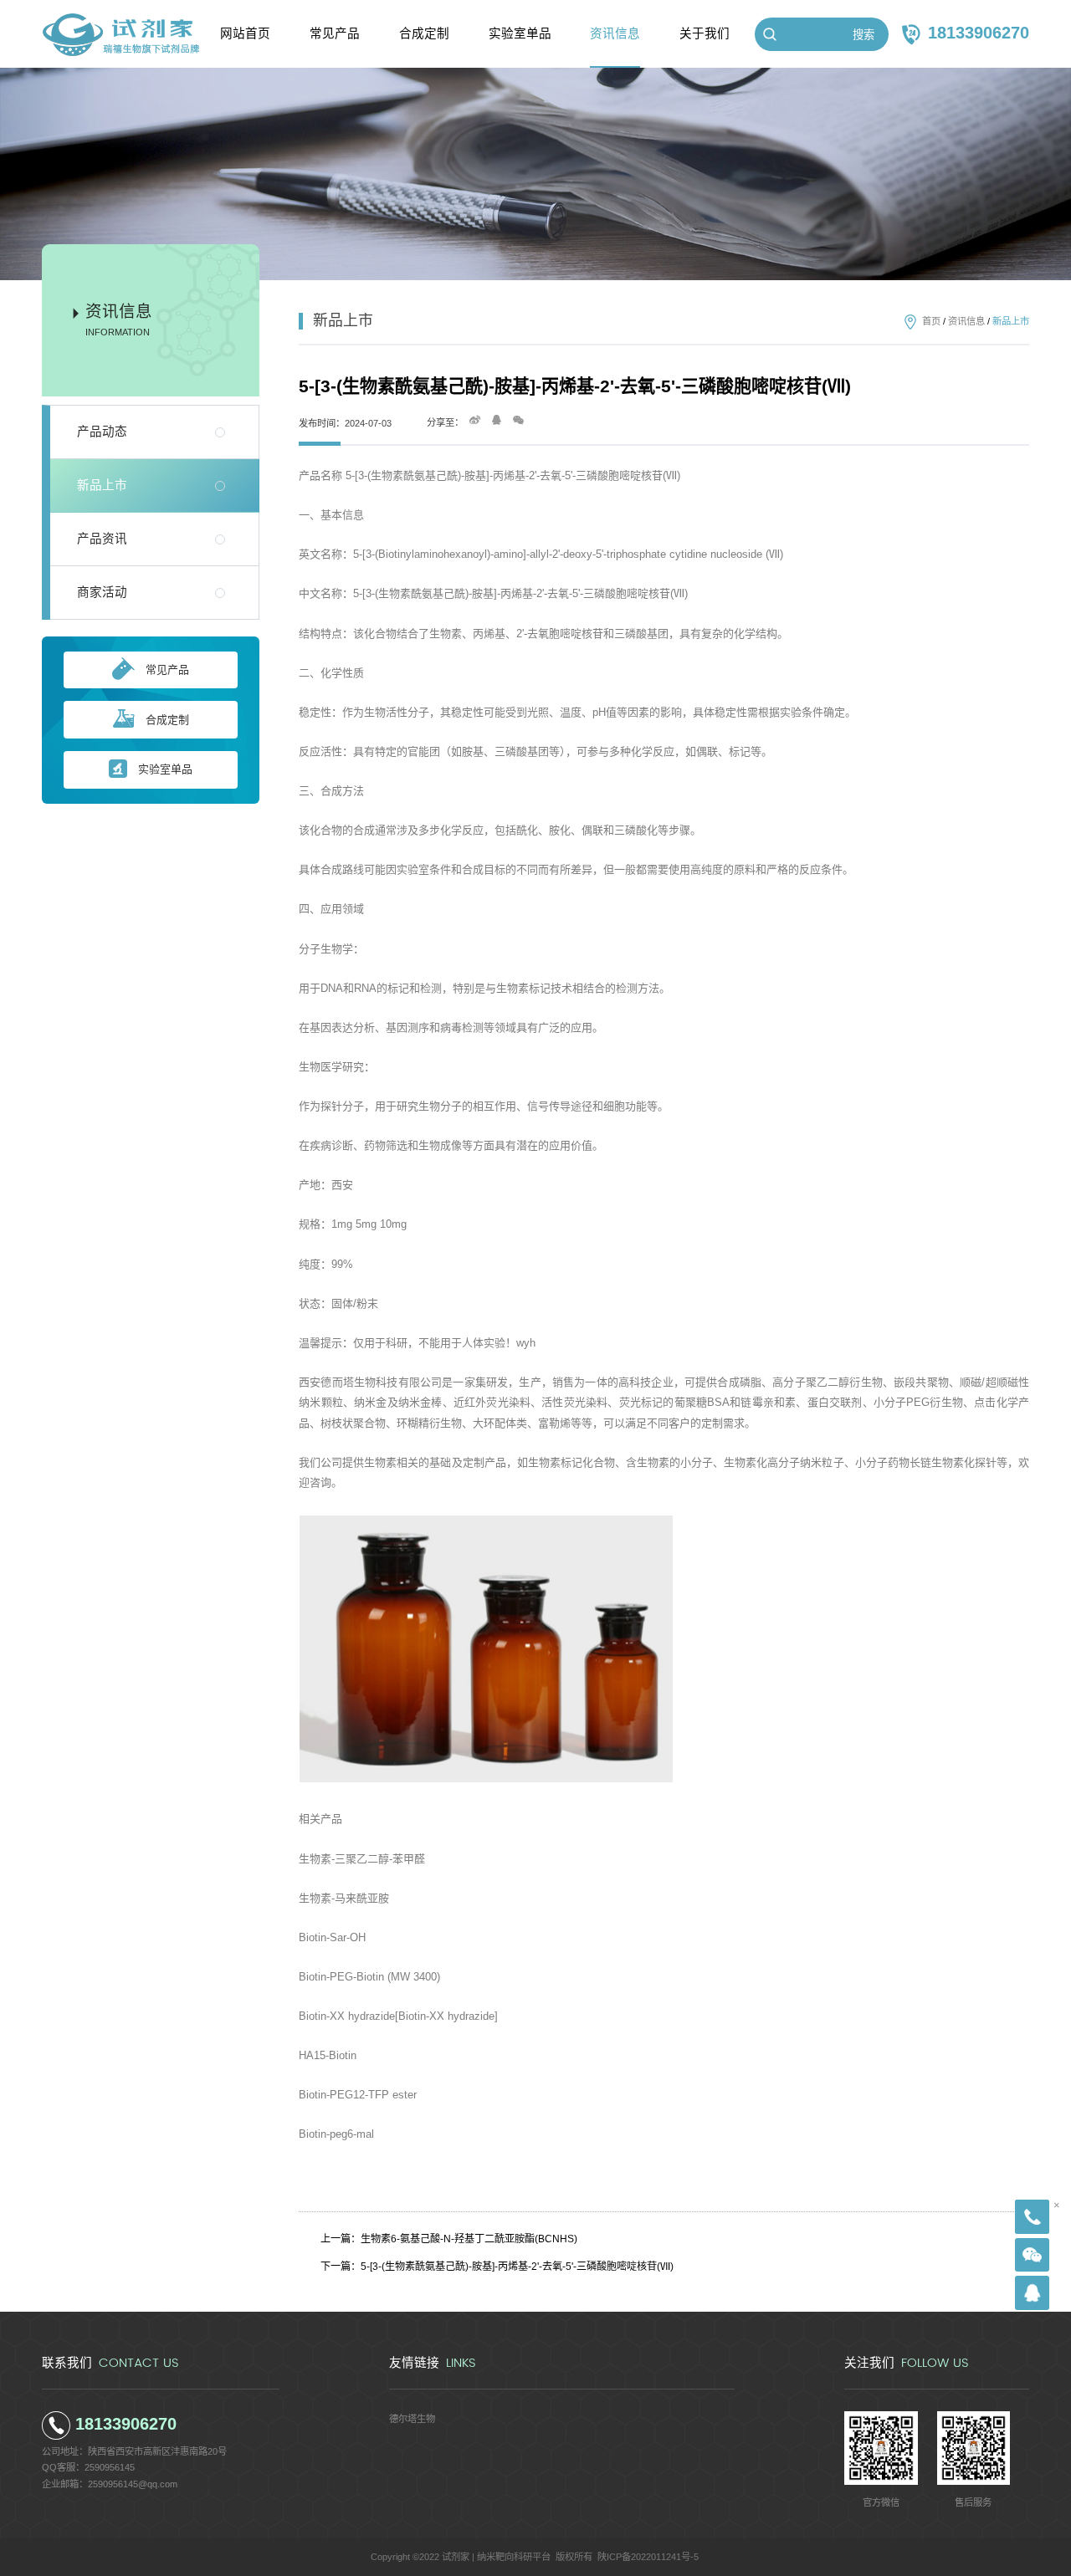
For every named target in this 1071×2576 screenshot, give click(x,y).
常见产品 (167, 670)
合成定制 (167, 720)
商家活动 (102, 592)
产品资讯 (102, 539)
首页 (931, 321)
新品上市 (102, 485)
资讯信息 (966, 321)
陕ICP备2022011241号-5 (648, 2557)
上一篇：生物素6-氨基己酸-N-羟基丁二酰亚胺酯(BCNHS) (449, 2239)
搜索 (863, 35)
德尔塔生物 (412, 2419)
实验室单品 (165, 769)
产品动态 (102, 432)
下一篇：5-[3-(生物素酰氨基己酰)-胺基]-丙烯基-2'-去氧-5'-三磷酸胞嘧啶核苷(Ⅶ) (497, 2267)
